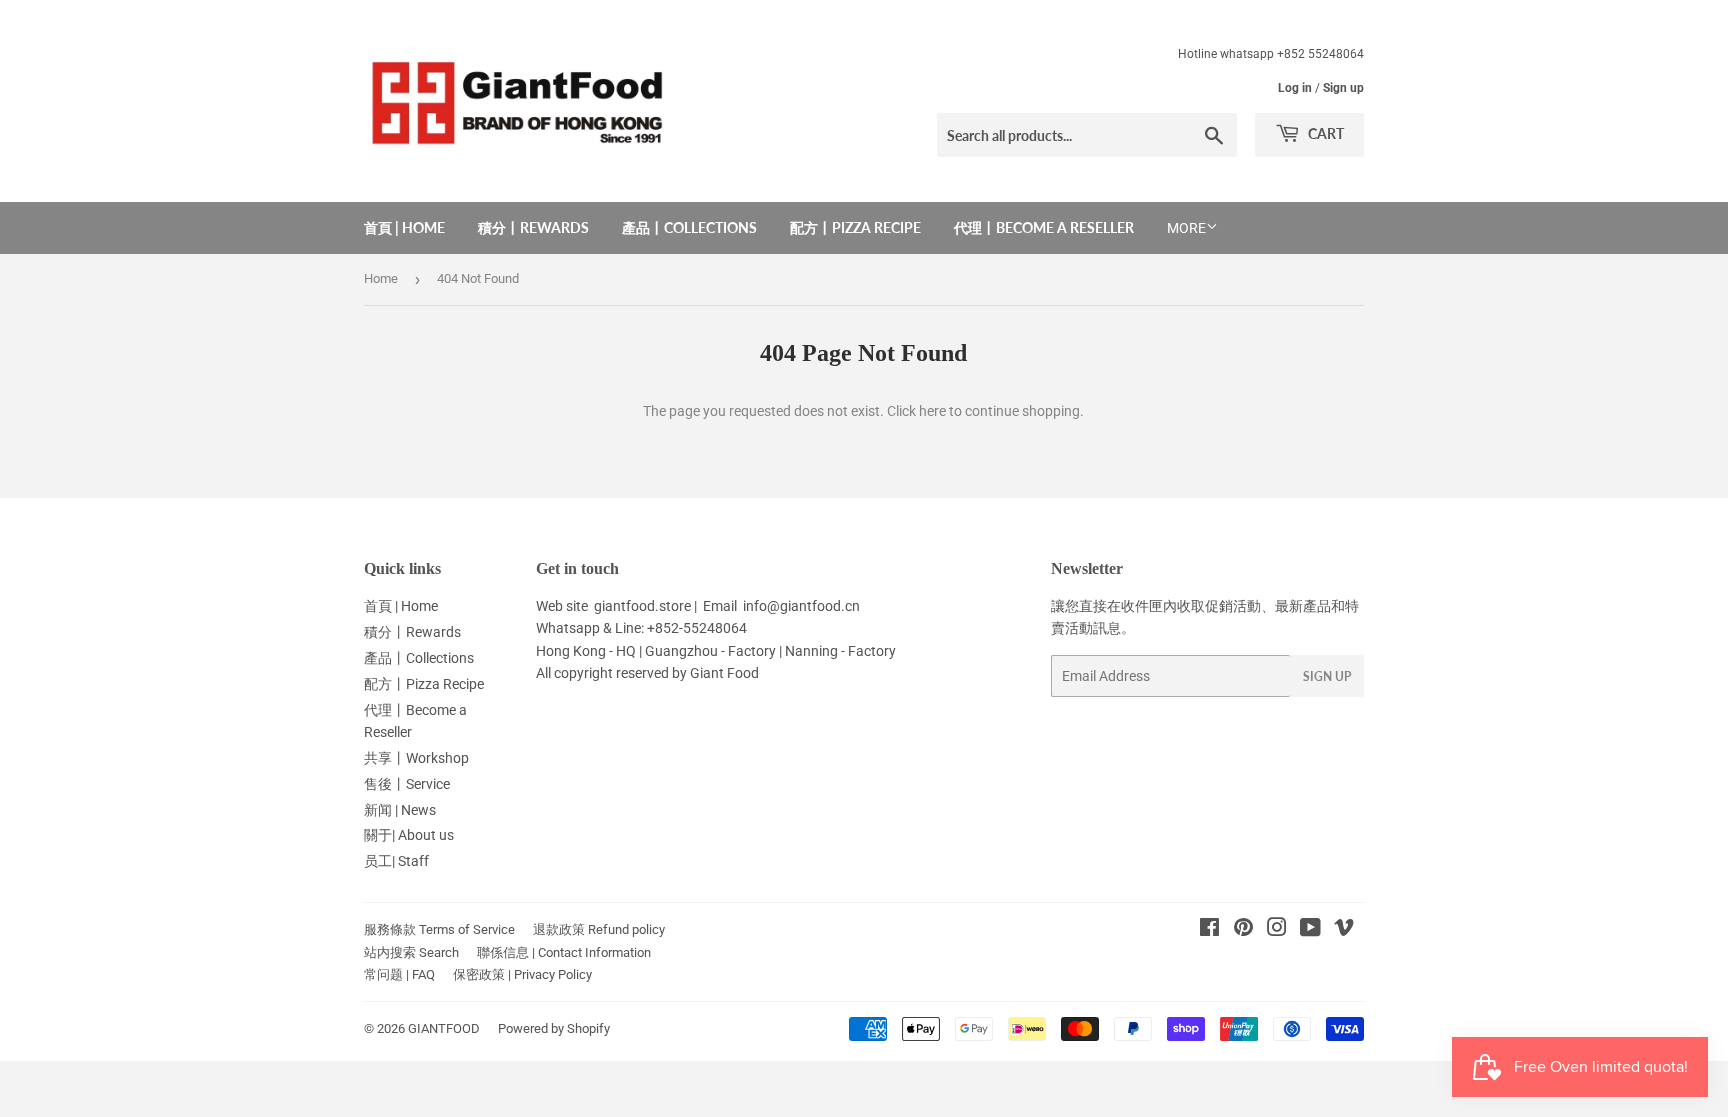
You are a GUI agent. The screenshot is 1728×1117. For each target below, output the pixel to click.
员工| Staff (396, 861)
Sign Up (1327, 676)
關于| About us (409, 835)
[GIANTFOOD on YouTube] (1310, 930)
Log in (1295, 88)
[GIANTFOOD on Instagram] (1277, 930)
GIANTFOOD (444, 1028)
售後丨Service (407, 784)
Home (381, 278)
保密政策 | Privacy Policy (522, 974)
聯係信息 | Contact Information (564, 952)
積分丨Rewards (533, 227)
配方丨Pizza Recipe (855, 227)
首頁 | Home (404, 227)
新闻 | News (400, 810)
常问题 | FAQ (399, 974)
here (932, 411)
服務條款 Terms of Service (439, 929)
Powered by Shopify (554, 1028)
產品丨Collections (689, 227)
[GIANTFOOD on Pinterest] (1243, 930)
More (1186, 228)
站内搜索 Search (411, 952)
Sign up (1343, 88)
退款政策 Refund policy (599, 929)
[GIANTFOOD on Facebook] (1209, 930)
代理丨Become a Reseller (1044, 227)
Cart (1324, 133)
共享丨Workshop (416, 758)
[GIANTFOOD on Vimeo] (1344, 930)
